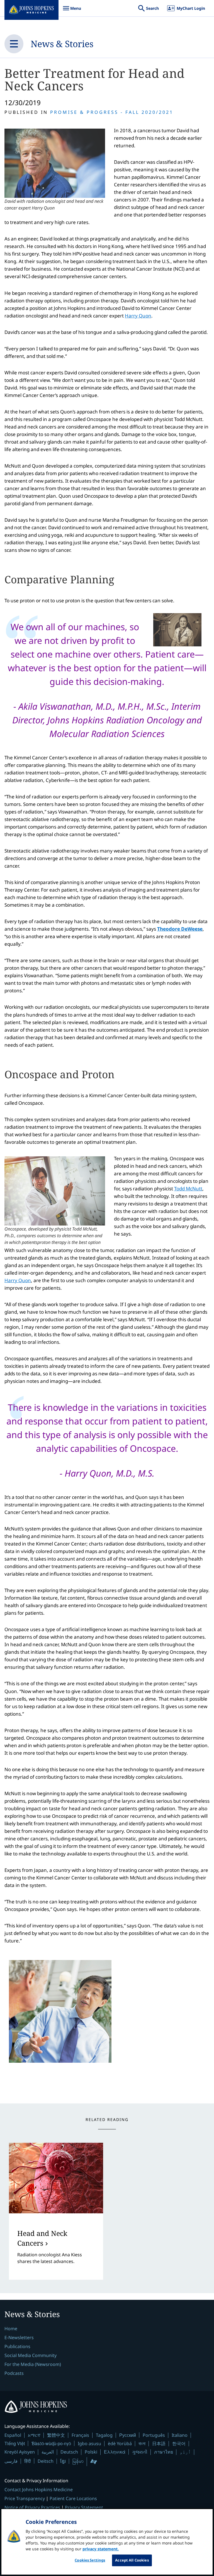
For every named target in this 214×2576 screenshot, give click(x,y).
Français (80, 2435)
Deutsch (69, 2452)
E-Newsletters (19, 2337)
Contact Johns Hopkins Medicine (39, 2490)
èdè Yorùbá (120, 2443)
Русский (128, 2435)
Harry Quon (138, 316)
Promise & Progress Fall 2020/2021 (112, 112)
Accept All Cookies (132, 2560)
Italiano (180, 2435)
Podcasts (14, 2373)
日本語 (159, 2443)
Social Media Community (31, 2355)
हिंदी (28, 2461)
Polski (91, 2452)
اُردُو (185, 2452)
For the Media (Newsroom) (33, 2364)
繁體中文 (56, 2435)
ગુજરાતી (140, 2452)
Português (154, 2435)
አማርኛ (34, 2435)
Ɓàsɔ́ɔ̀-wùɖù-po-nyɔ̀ (51, 2443)
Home (11, 2329)
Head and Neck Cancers (42, 2238)
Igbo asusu (89, 2443)
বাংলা (142, 2443)
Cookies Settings (90, 2560)
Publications (17, 2346)
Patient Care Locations (73, 2498)
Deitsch (46, 2461)
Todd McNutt (188, 1189)
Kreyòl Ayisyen (20, 2452)
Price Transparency (25, 2498)
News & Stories (62, 44)
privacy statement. (101, 2549)
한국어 (179, 2443)
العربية (48, 2452)
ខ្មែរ (63, 2461)
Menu (72, 11)
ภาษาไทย (164, 2452)
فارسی (11, 2461)
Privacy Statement (84, 2507)
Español (13, 2435)
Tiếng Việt (15, 2443)
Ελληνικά (115, 2452)
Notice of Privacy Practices (32, 2507)
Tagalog (104, 2435)
